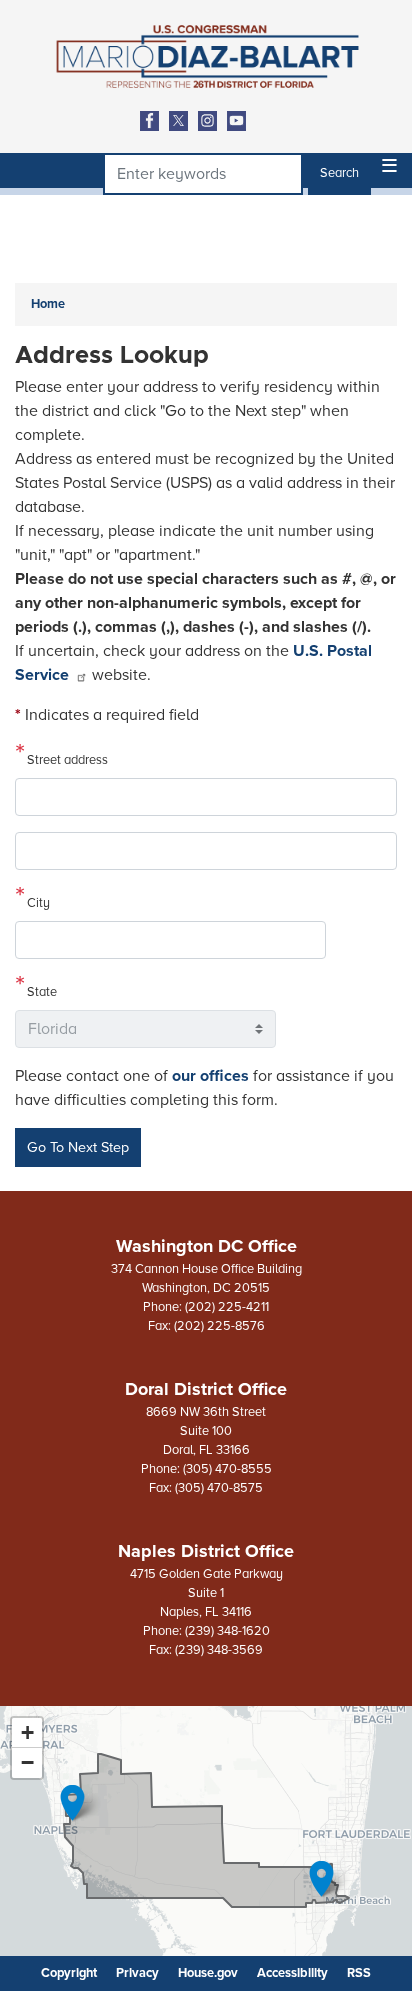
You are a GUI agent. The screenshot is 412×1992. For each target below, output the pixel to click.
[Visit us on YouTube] (241, 120)
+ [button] (27, 1732)
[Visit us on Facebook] (154, 120)
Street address (67, 760)
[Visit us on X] (183, 120)
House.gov (208, 1973)
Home (48, 304)
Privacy (137, 1973)
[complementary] (206, 1831)
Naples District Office (206, 1551)
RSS (359, 1973)
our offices (210, 1076)
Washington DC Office (206, 1246)
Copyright (69, 1973)
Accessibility (292, 1973)
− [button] (27, 1762)
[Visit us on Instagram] (212, 120)
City (38, 903)
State (42, 992)
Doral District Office (206, 1389)
